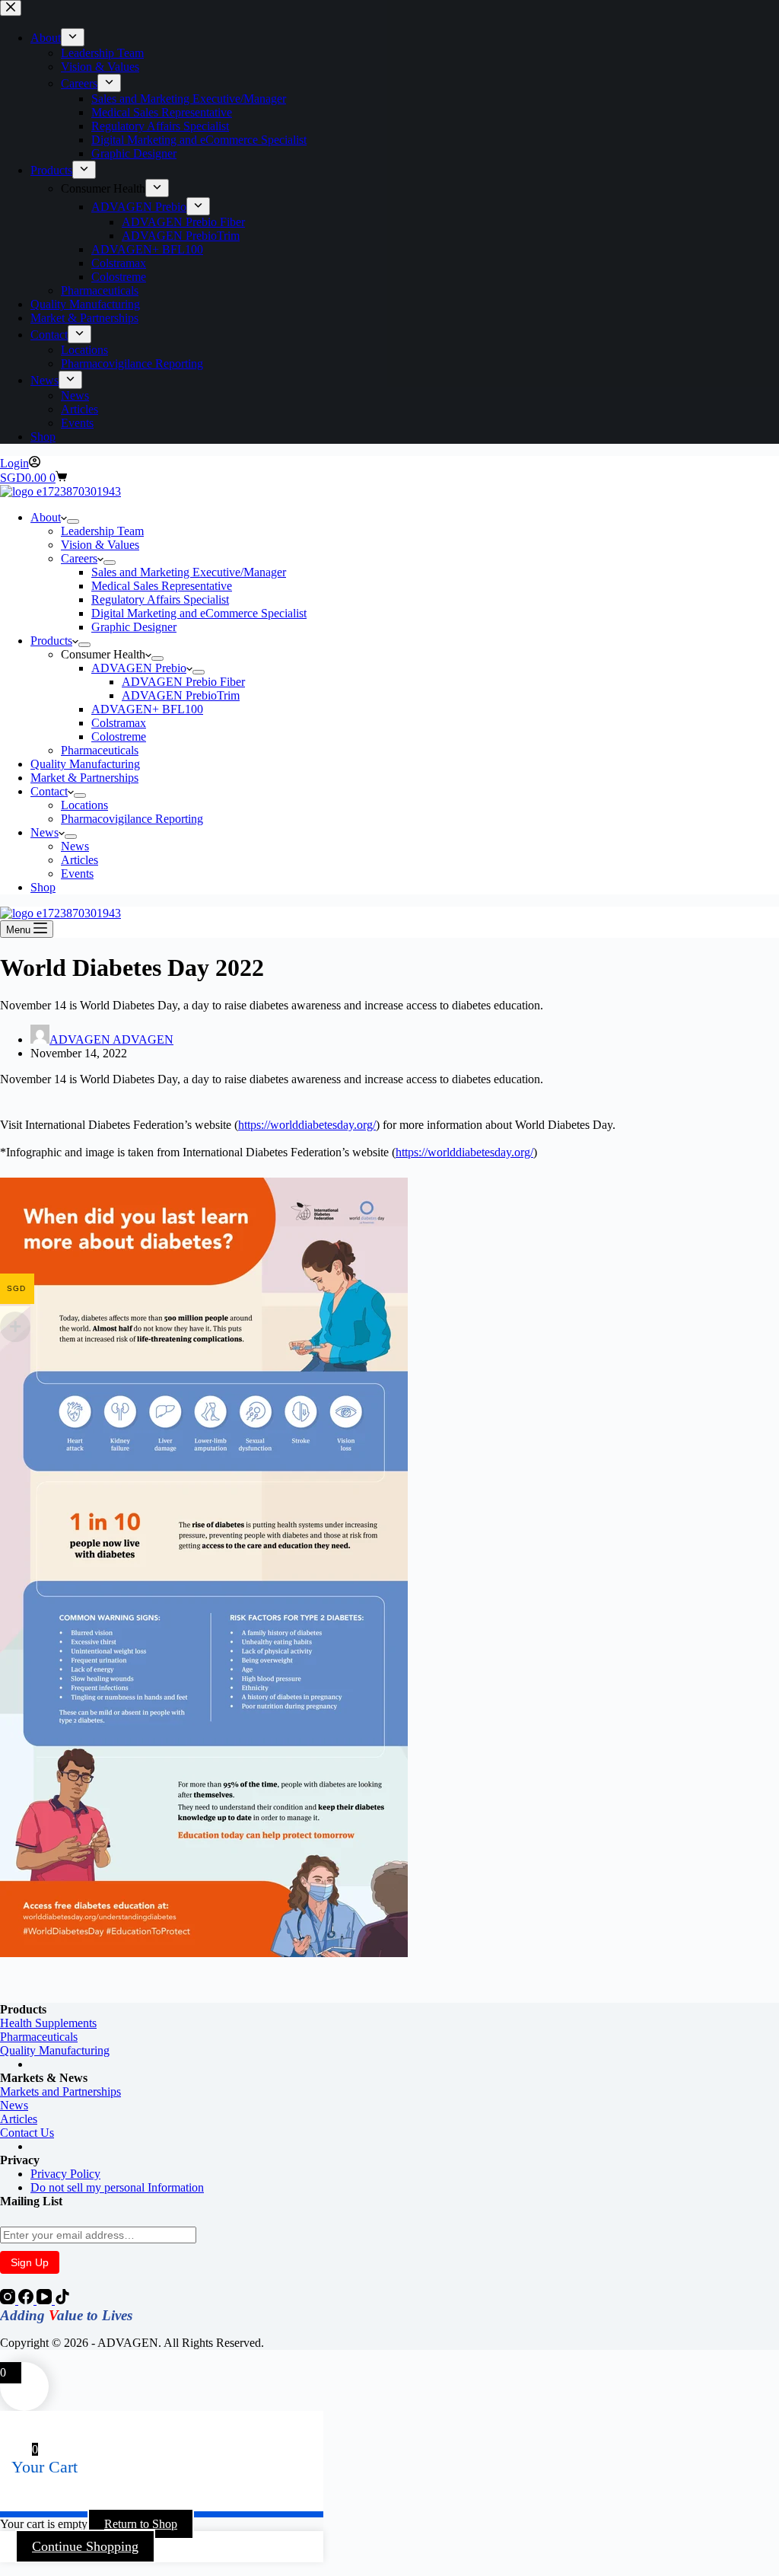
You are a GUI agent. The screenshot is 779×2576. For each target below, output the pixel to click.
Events (77, 874)
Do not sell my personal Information (117, 2187)
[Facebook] (27, 2300)
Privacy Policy (65, 2174)
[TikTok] (62, 2300)
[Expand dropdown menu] (73, 521)
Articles (79, 860)
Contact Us (27, 2133)
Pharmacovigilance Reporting (132, 819)
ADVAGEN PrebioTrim (181, 695)
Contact (49, 791)
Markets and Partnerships (60, 2091)
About (46, 517)
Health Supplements (48, 2023)
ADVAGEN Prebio (139, 668)
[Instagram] (9, 2300)
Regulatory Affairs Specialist (160, 599)
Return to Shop (141, 2524)
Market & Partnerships (84, 778)
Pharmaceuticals (100, 750)
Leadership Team (102, 531)
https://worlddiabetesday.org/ (307, 1125)
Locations (84, 805)
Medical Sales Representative (162, 586)
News (45, 832)
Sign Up (30, 2262)
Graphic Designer (134, 627)
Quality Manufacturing (85, 764)
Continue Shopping (85, 2546)
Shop (43, 887)
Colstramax (119, 723)
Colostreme (119, 736)
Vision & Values (100, 545)
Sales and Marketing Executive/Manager (189, 572)
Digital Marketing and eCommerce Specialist (199, 613)
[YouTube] (46, 2300)
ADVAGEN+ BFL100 (147, 709)
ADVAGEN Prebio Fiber (183, 682)
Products (51, 641)
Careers (79, 558)
